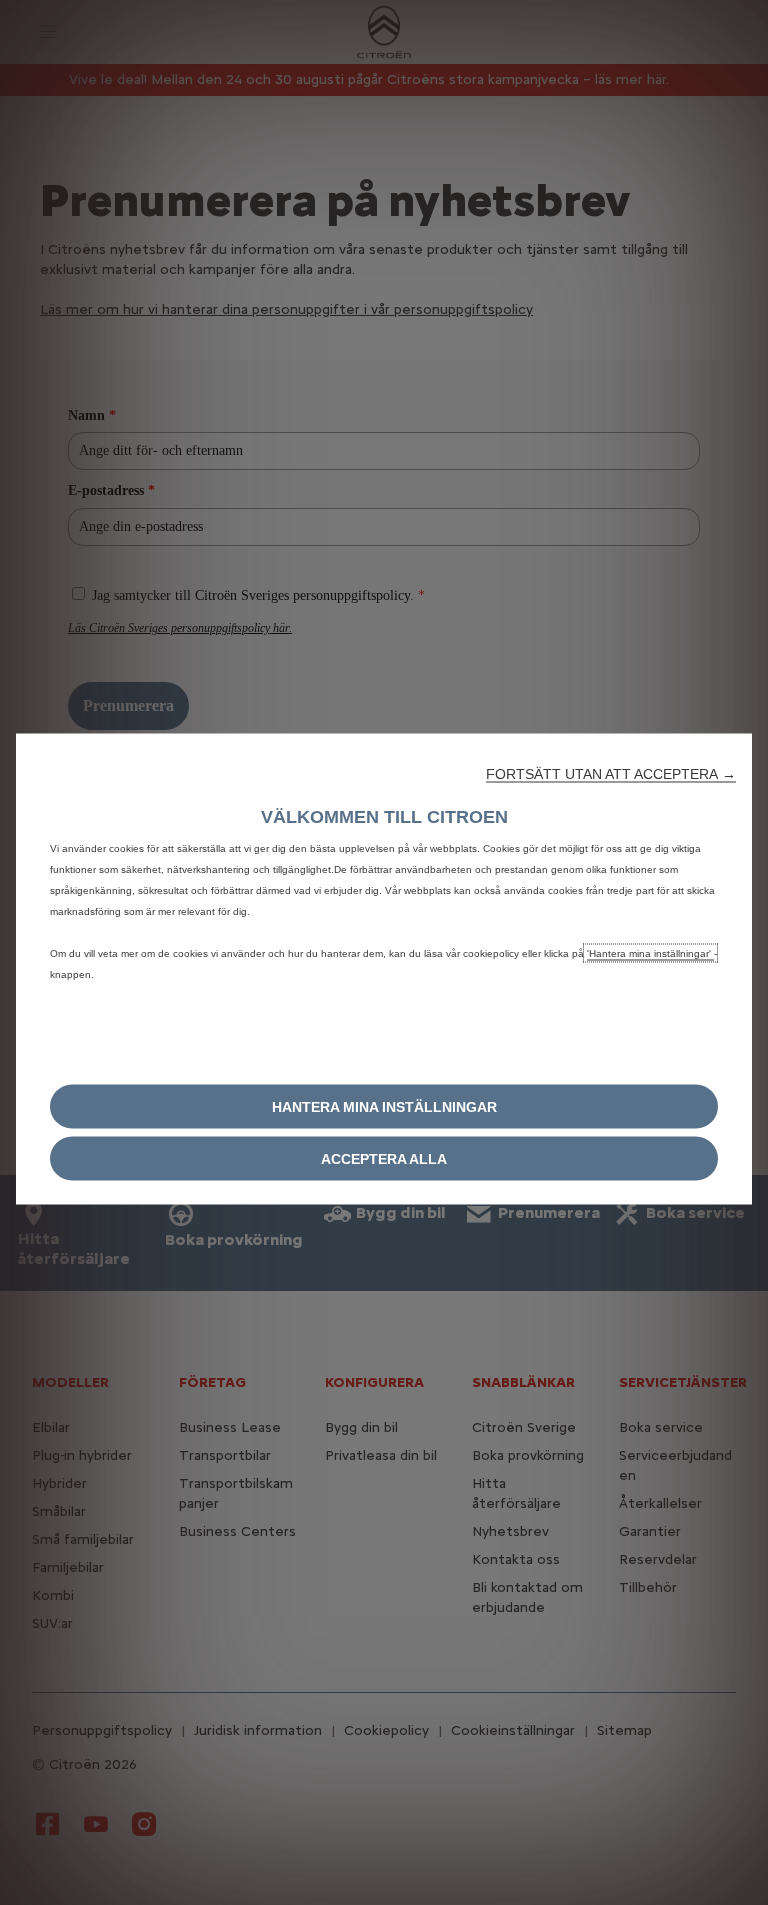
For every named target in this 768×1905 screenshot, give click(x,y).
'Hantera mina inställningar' (650, 952)
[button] (611, 773)
